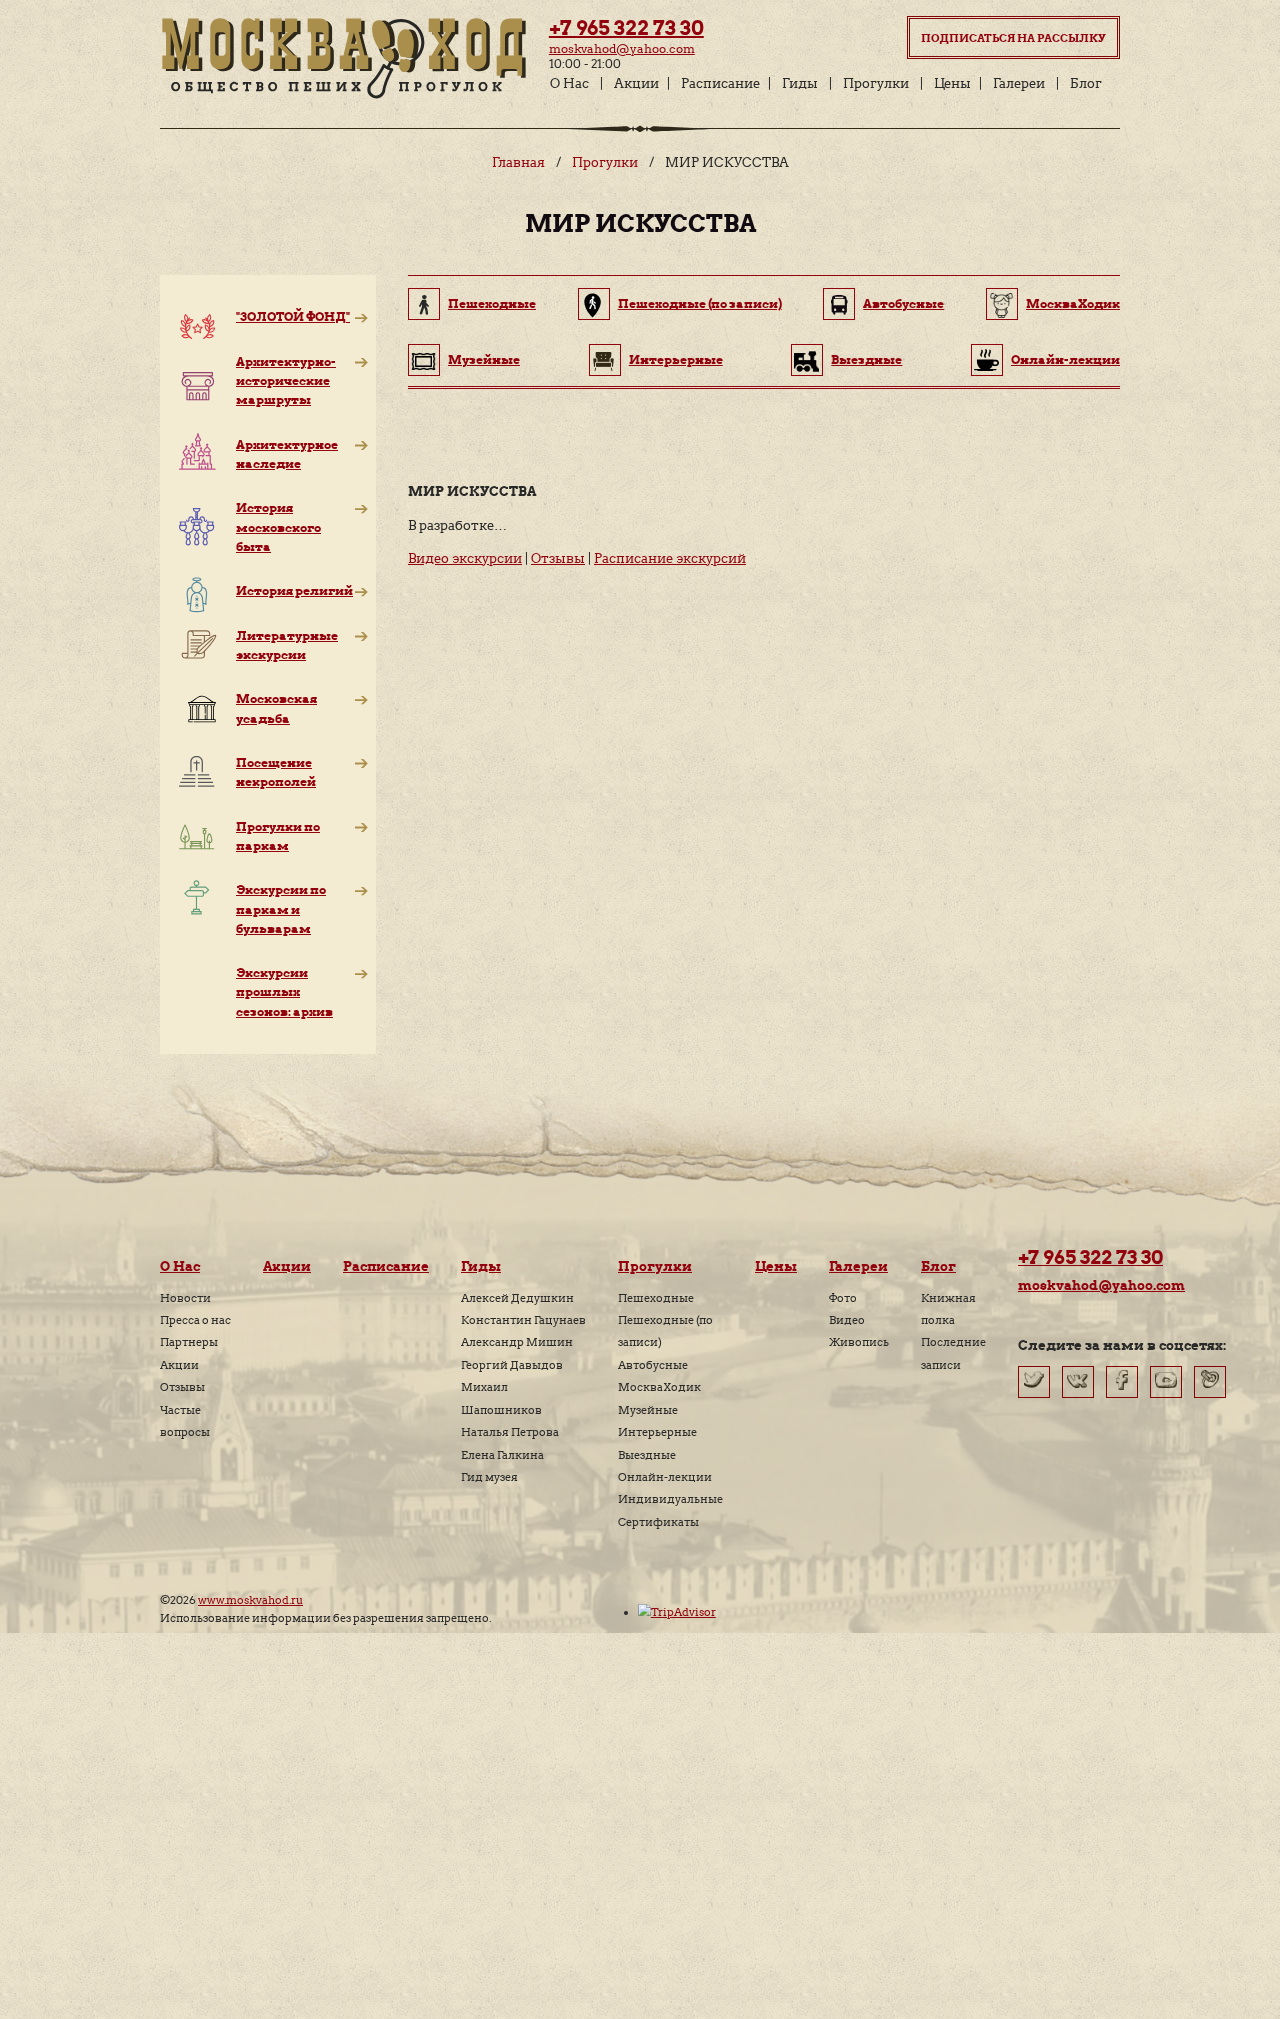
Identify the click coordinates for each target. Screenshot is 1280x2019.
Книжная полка (948, 1309)
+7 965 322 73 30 (626, 28)
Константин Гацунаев (523, 1320)
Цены (952, 83)
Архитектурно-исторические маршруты (286, 380)
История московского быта (278, 526)
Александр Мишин (517, 1342)
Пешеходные (492, 303)
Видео (847, 1320)
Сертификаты (658, 1522)
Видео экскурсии (465, 558)
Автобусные (903, 303)
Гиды (800, 83)
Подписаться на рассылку (1013, 38)
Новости (185, 1298)
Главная (518, 162)
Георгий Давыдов (512, 1365)
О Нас (569, 83)
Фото (843, 1298)
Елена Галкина (502, 1455)
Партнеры (189, 1342)
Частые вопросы (185, 1421)
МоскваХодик (1073, 303)
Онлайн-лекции (1065, 359)
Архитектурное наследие (287, 454)
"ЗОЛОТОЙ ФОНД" (293, 316)
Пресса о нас (195, 1320)
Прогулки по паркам (278, 836)
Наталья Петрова (510, 1432)
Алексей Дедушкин (517, 1298)
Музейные (484, 359)
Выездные (866, 359)
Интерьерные (676, 359)
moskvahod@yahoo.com (622, 48)
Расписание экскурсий (670, 558)
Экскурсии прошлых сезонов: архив (284, 991)
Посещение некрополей (276, 772)
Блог (1086, 83)
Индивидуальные (670, 1499)
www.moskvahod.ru (250, 1600)
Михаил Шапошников (501, 1398)
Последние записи (953, 1353)
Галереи (1019, 83)
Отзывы (558, 558)
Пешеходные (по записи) (700, 303)
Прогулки (876, 83)
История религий (294, 590)
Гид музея (489, 1477)
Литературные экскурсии (287, 645)
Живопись (859, 1342)
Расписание (720, 83)
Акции (636, 83)
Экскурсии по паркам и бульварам (281, 908)
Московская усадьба (276, 708)
